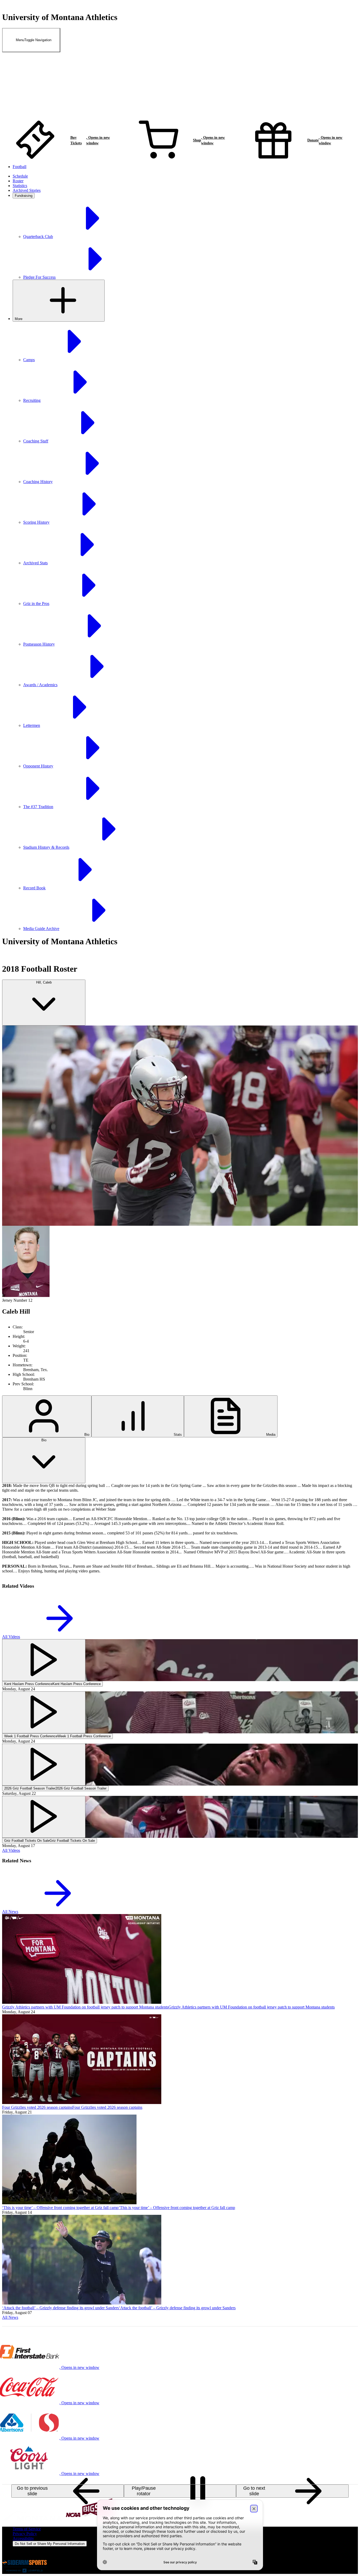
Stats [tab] (177, 1435)
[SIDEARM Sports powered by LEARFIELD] (25, 2571)
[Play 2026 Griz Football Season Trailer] (44, 1765)
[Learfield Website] (23, 2557)
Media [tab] (270, 1435)
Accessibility (23, 2538)
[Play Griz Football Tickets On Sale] (44, 1817)
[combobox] (44, 1003)
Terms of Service (27, 2529)
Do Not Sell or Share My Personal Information (50, 2544)
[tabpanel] (180, 1531)
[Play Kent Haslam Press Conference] (44, 1660)
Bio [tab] (86, 1435)
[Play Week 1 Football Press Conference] (44, 1712)
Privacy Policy (25, 2534)
